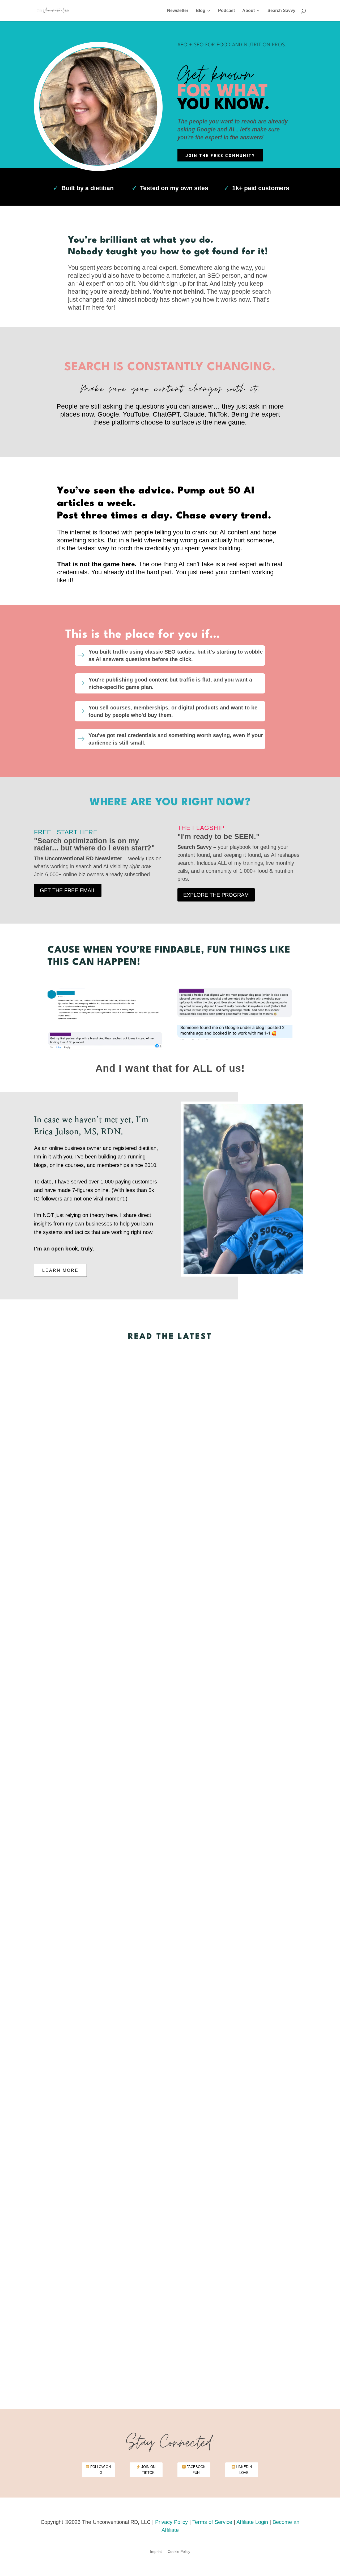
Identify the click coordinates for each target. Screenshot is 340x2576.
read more (170, 1672)
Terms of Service (212, 2522)
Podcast (226, 11)
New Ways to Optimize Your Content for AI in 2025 (170, 2337)
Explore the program (216, 895)
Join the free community (220, 155)
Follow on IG (101, 2470)
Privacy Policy (171, 2522)
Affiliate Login (252, 2522)
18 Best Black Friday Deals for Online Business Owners (170, 1649)
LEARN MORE (60, 1270)
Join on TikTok (148, 2470)
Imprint (156, 2552)
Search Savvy (281, 11)
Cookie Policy (179, 2552)
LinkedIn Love (244, 2470)
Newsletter (178, 11)
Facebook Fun (196, 2470)
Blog (201, 11)
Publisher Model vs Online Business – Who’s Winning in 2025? (170, 1993)
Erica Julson (156, 1663)
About (248, 11)
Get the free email (68, 890)
